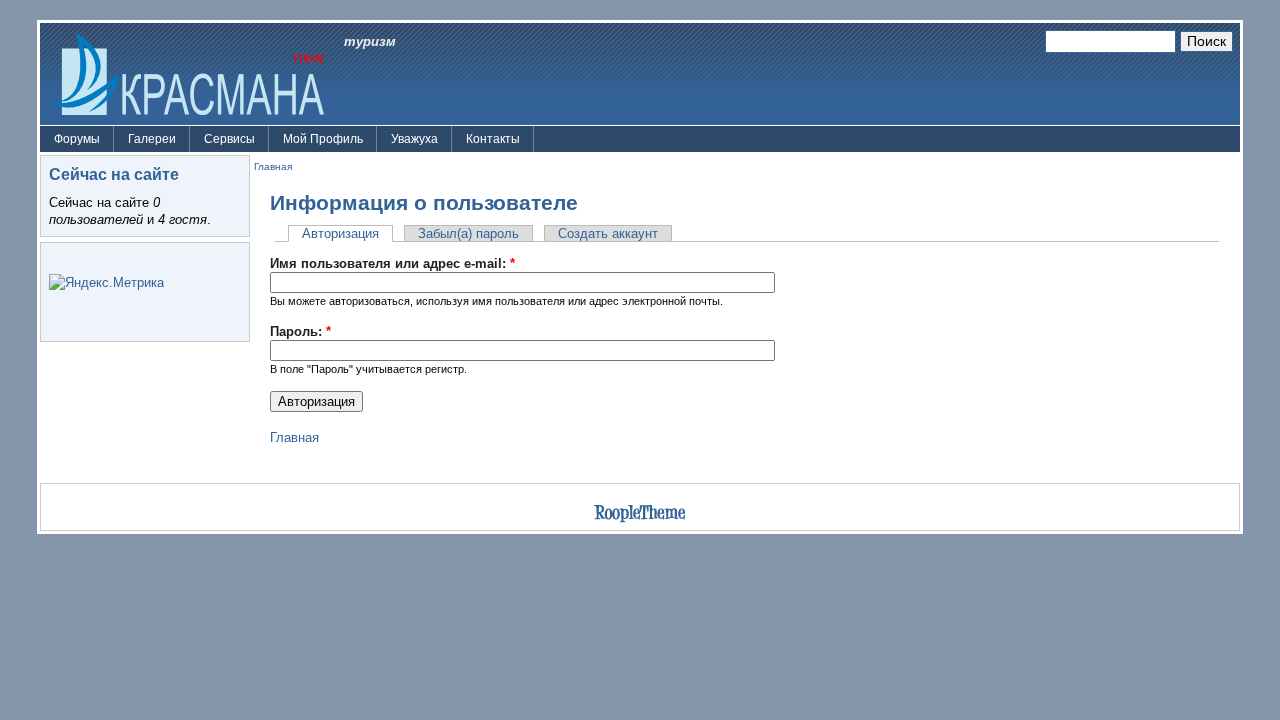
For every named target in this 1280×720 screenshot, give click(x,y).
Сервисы (229, 139)
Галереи (152, 139)
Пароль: (300, 331)
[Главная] (187, 72)
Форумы (77, 139)
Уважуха (414, 139)
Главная (273, 166)
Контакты (493, 139)
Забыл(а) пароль (468, 233)
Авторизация (340, 233)
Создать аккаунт (608, 233)
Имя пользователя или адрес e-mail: (392, 263)
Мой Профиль (323, 139)
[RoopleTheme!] (640, 515)
